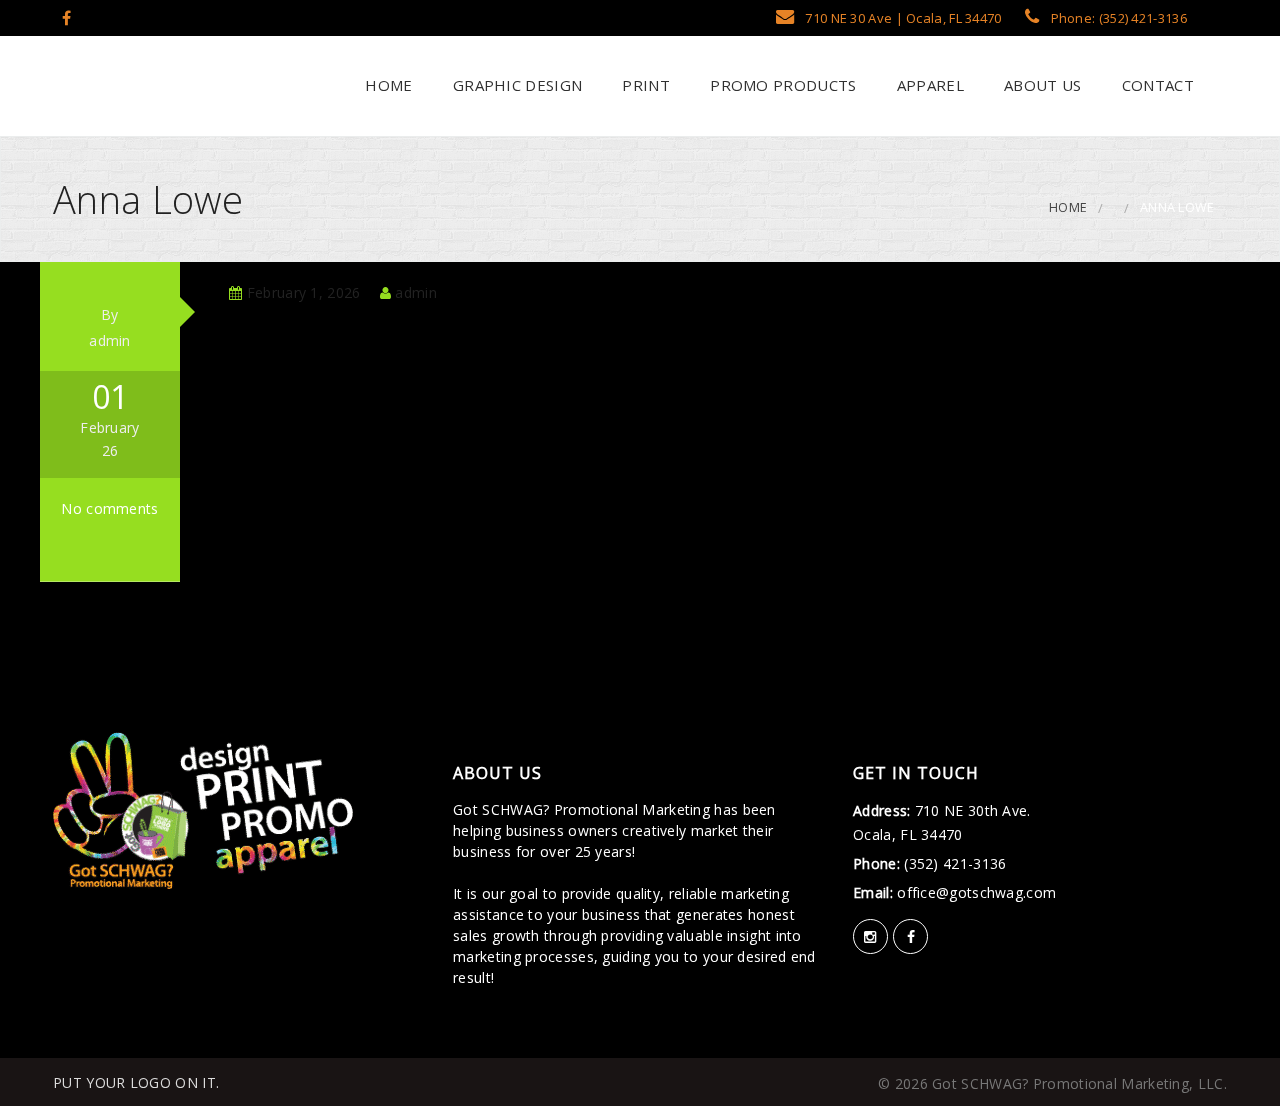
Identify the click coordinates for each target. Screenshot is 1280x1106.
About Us (1041, 85)
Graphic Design (516, 85)
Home (387, 85)
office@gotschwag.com (974, 892)
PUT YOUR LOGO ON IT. (136, 1082)
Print (644, 85)
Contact (1156, 85)
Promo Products (781, 85)
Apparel (927, 85)
